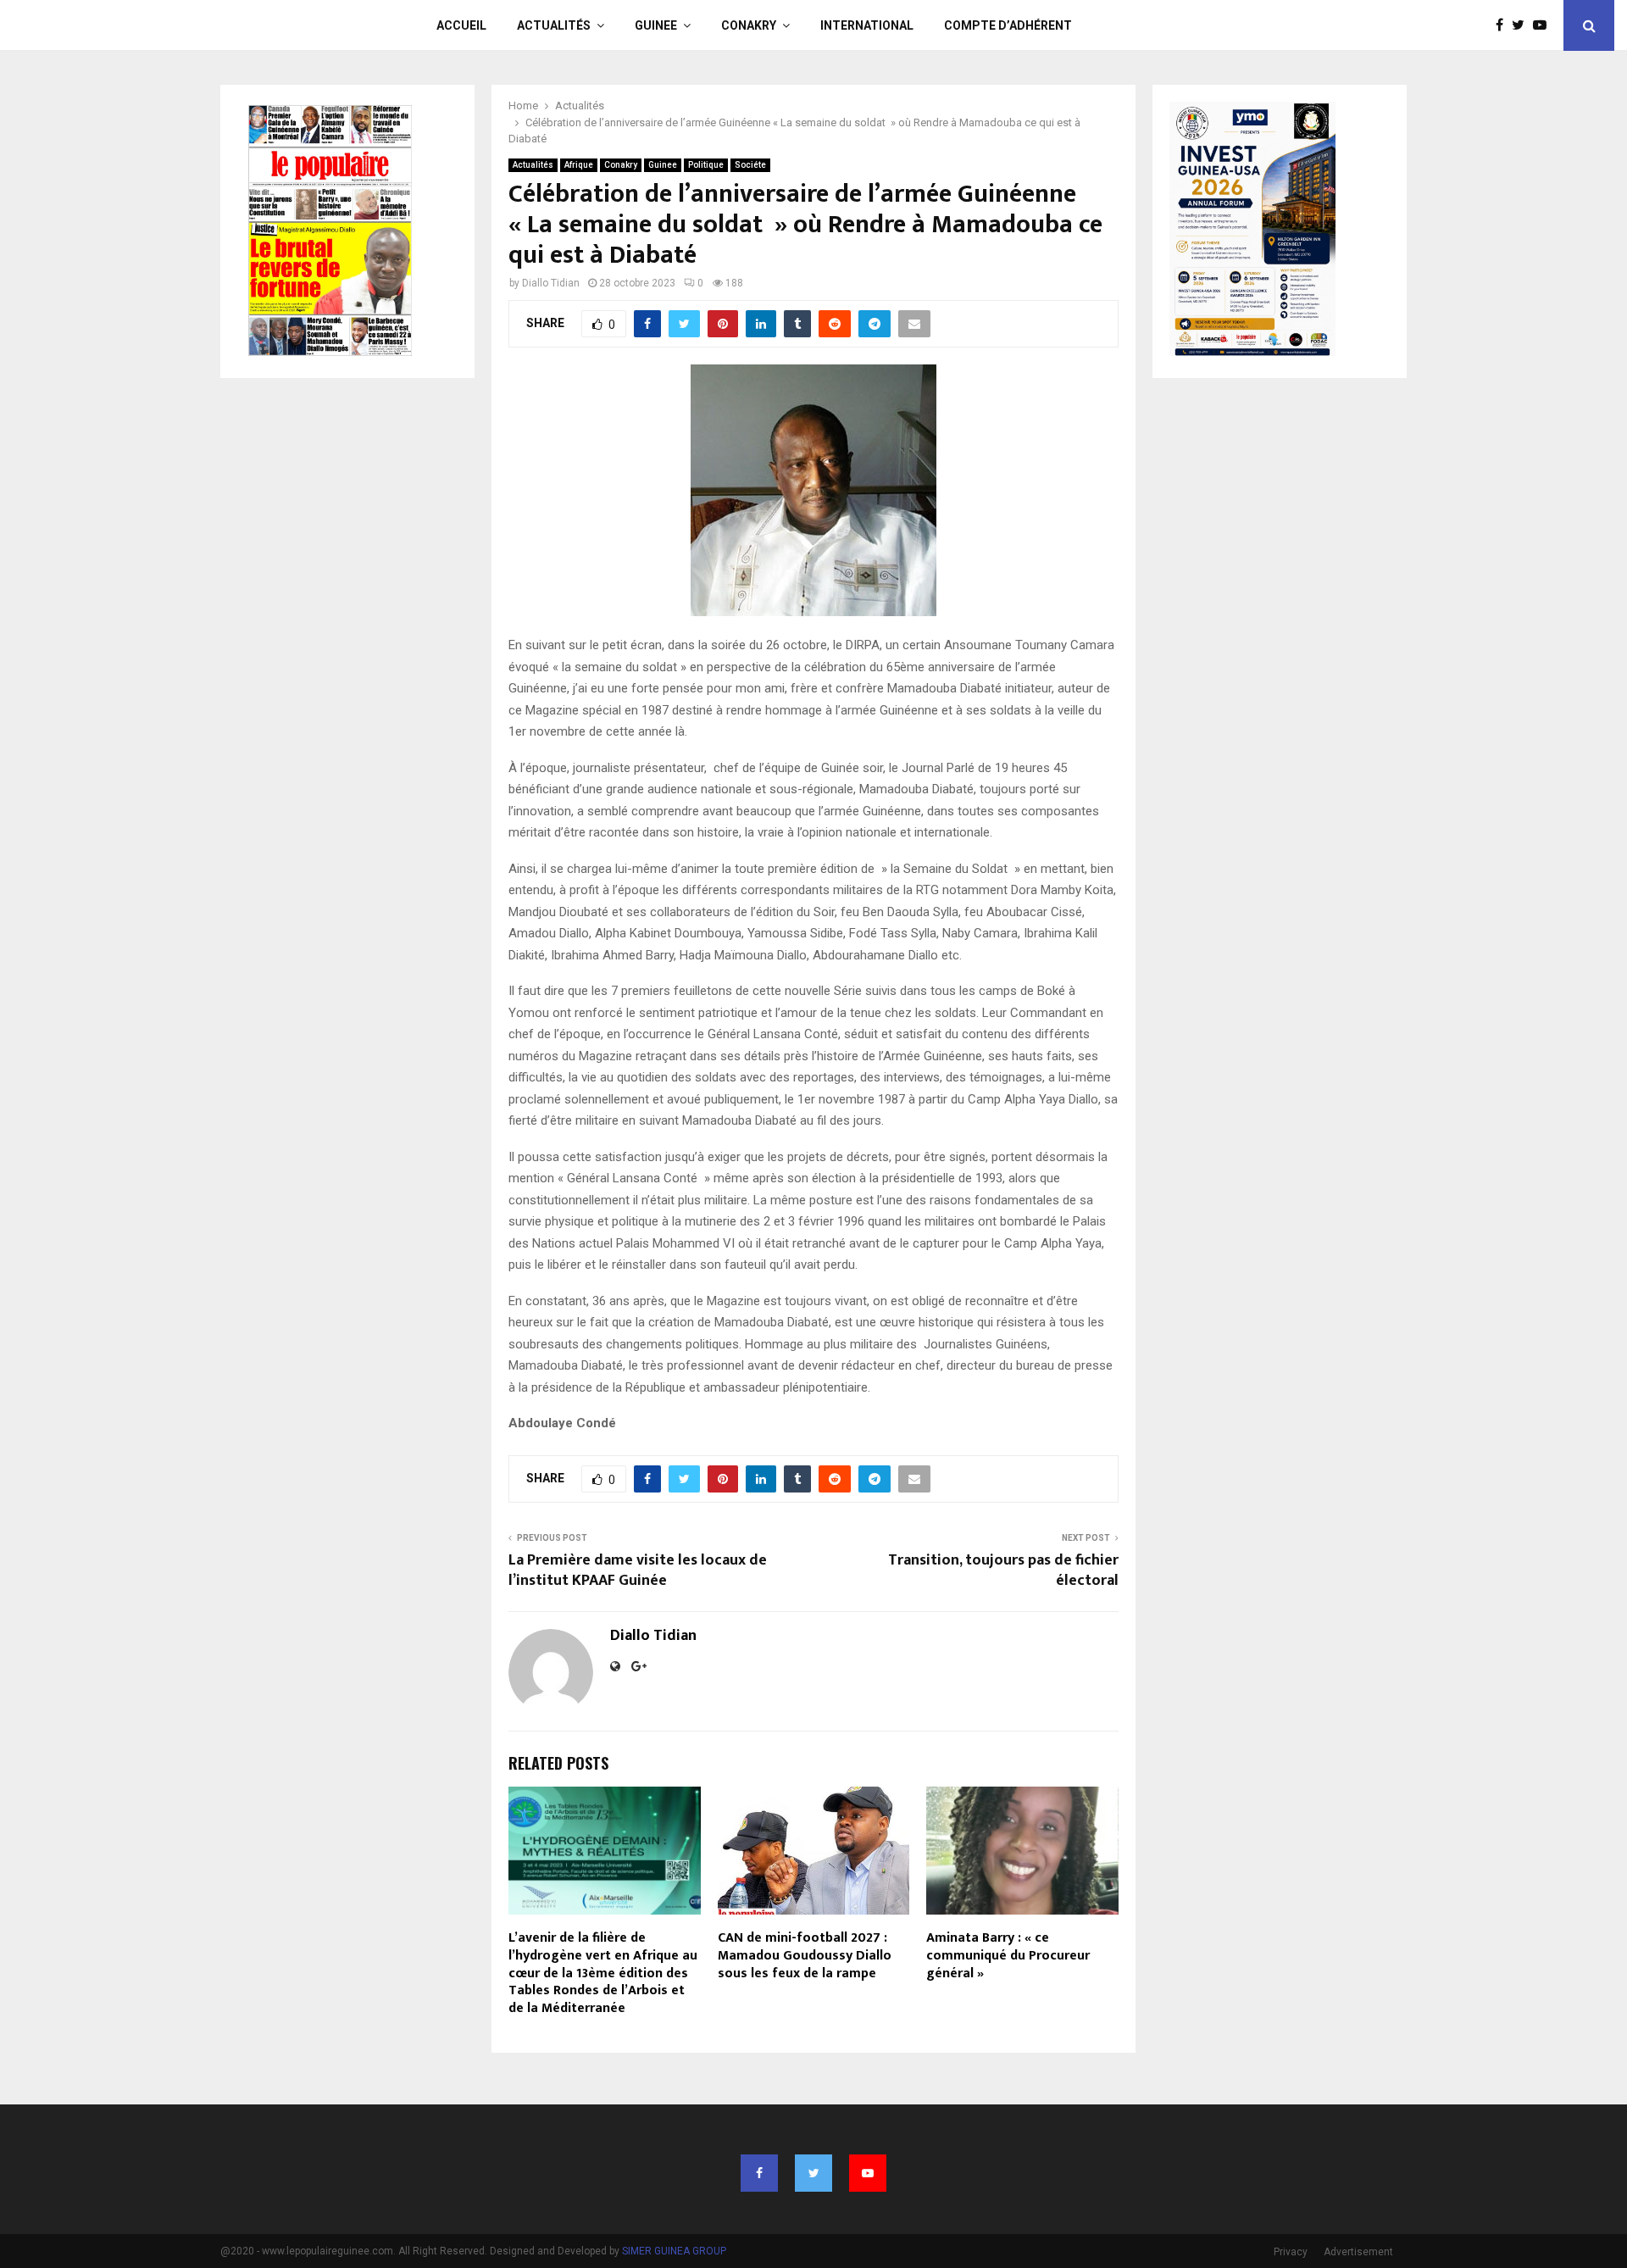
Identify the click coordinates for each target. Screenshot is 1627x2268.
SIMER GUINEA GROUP (674, 2251)
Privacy (1291, 2252)
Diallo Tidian (551, 283)
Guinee (656, 25)
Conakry (749, 25)
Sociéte (750, 165)
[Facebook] (1504, 25)
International (867, 25)
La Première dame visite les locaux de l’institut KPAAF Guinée (638, 1570)
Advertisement (1358, 2252)
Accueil (461, 25)
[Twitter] (1522, 25)
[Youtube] (1544, 25)
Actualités (554, 25)
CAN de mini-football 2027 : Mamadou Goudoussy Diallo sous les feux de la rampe (805, 1956)
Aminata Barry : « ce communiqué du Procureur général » (1008, 1956)
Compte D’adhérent (1008, 25)
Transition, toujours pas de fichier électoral (1003, 1570)
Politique (706, 165)
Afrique (579, 165)
